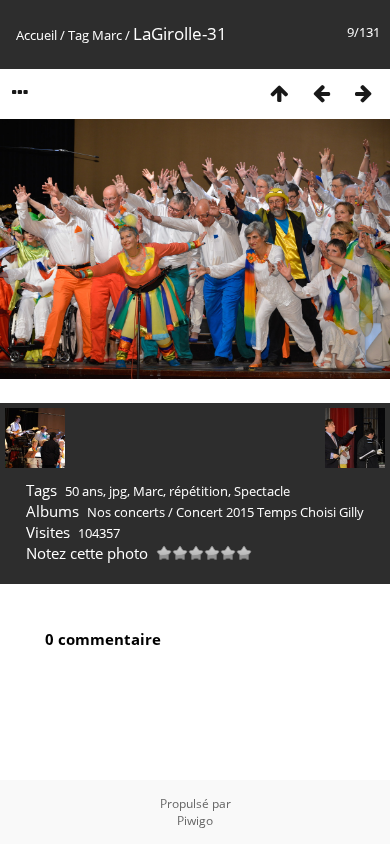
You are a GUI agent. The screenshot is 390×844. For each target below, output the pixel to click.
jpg (118, 491)
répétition (198, 491)
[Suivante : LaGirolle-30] (363, 92)
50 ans (84, 491)
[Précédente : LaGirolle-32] (321, 92)
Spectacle (262, 491)
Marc (107, 35)
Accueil (36, 35)
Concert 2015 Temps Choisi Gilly (270, 512)
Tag (78, 35)
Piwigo (195, 820)
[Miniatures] (279, 92)
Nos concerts (126, 512)
